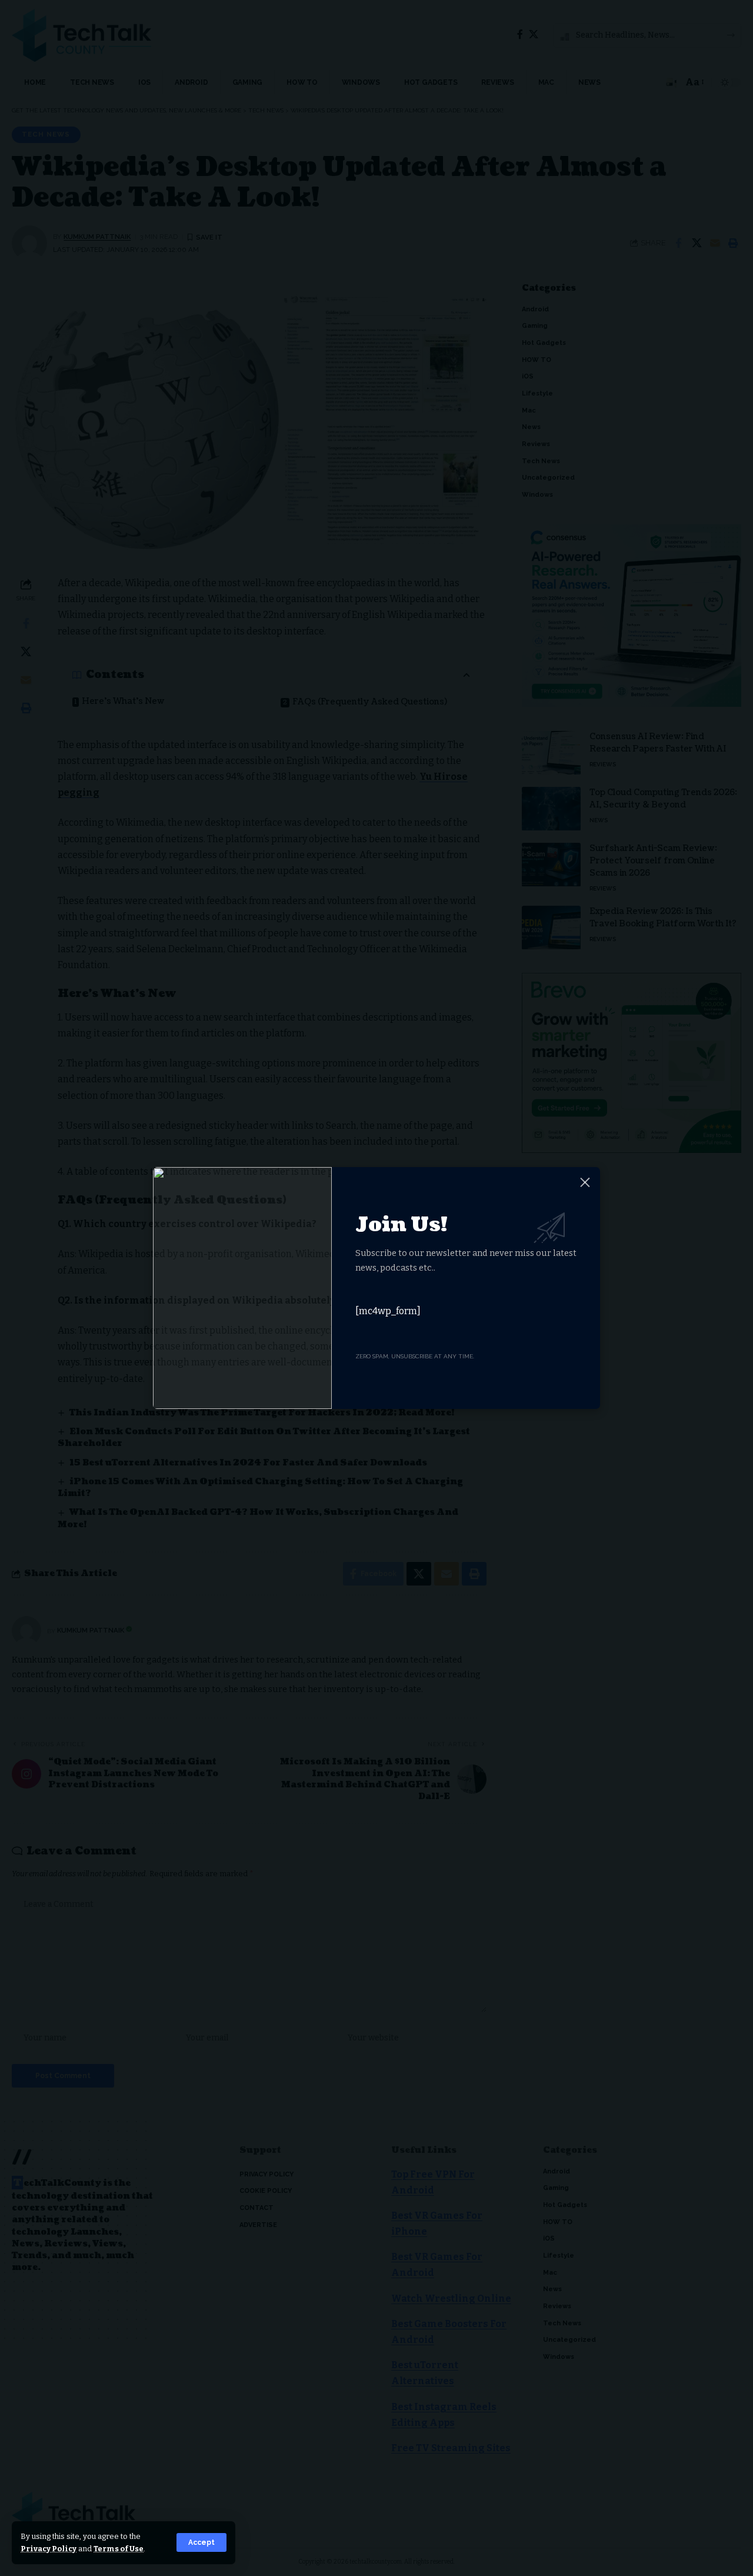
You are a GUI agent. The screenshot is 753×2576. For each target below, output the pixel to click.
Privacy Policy (49, 2549)
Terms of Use (119, 2549)
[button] (201, 2542)
